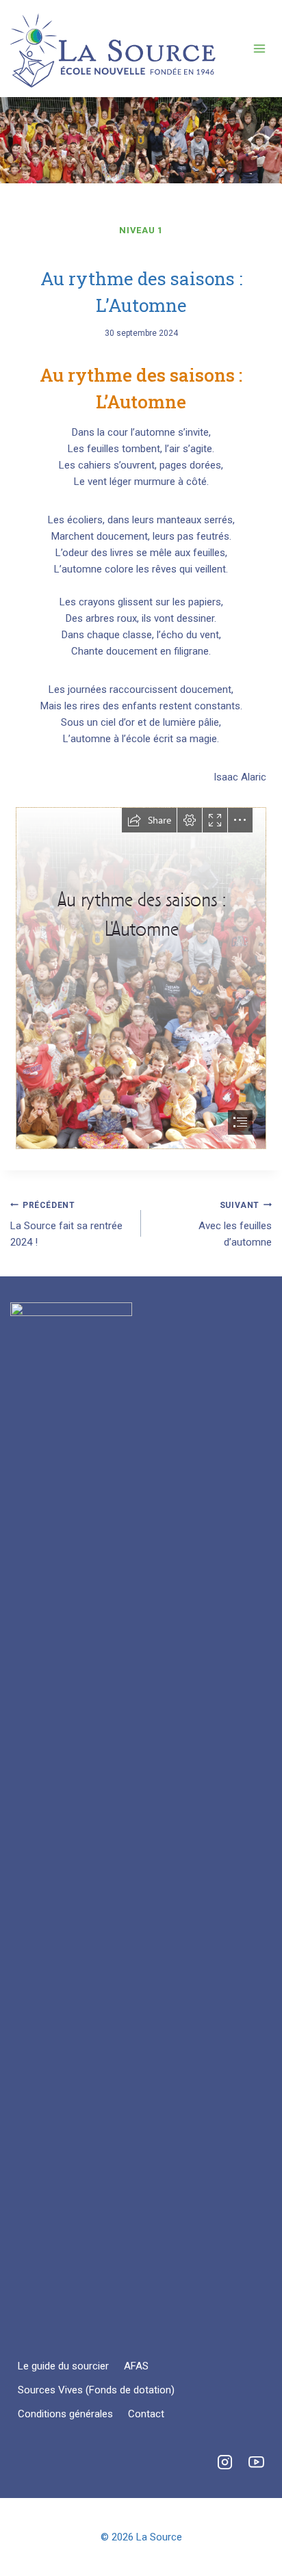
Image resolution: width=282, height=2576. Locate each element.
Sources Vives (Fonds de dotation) (96, 2390)
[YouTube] (256, 2462)
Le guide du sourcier (63, 2366)
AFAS (136, 2366)
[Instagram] (225, 2462)
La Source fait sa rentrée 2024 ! (66, 1225)
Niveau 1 (141, 230)
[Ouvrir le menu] (259, 48)
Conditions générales (65, 2414)
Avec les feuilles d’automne (235, 1225)
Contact (146, 2414)
